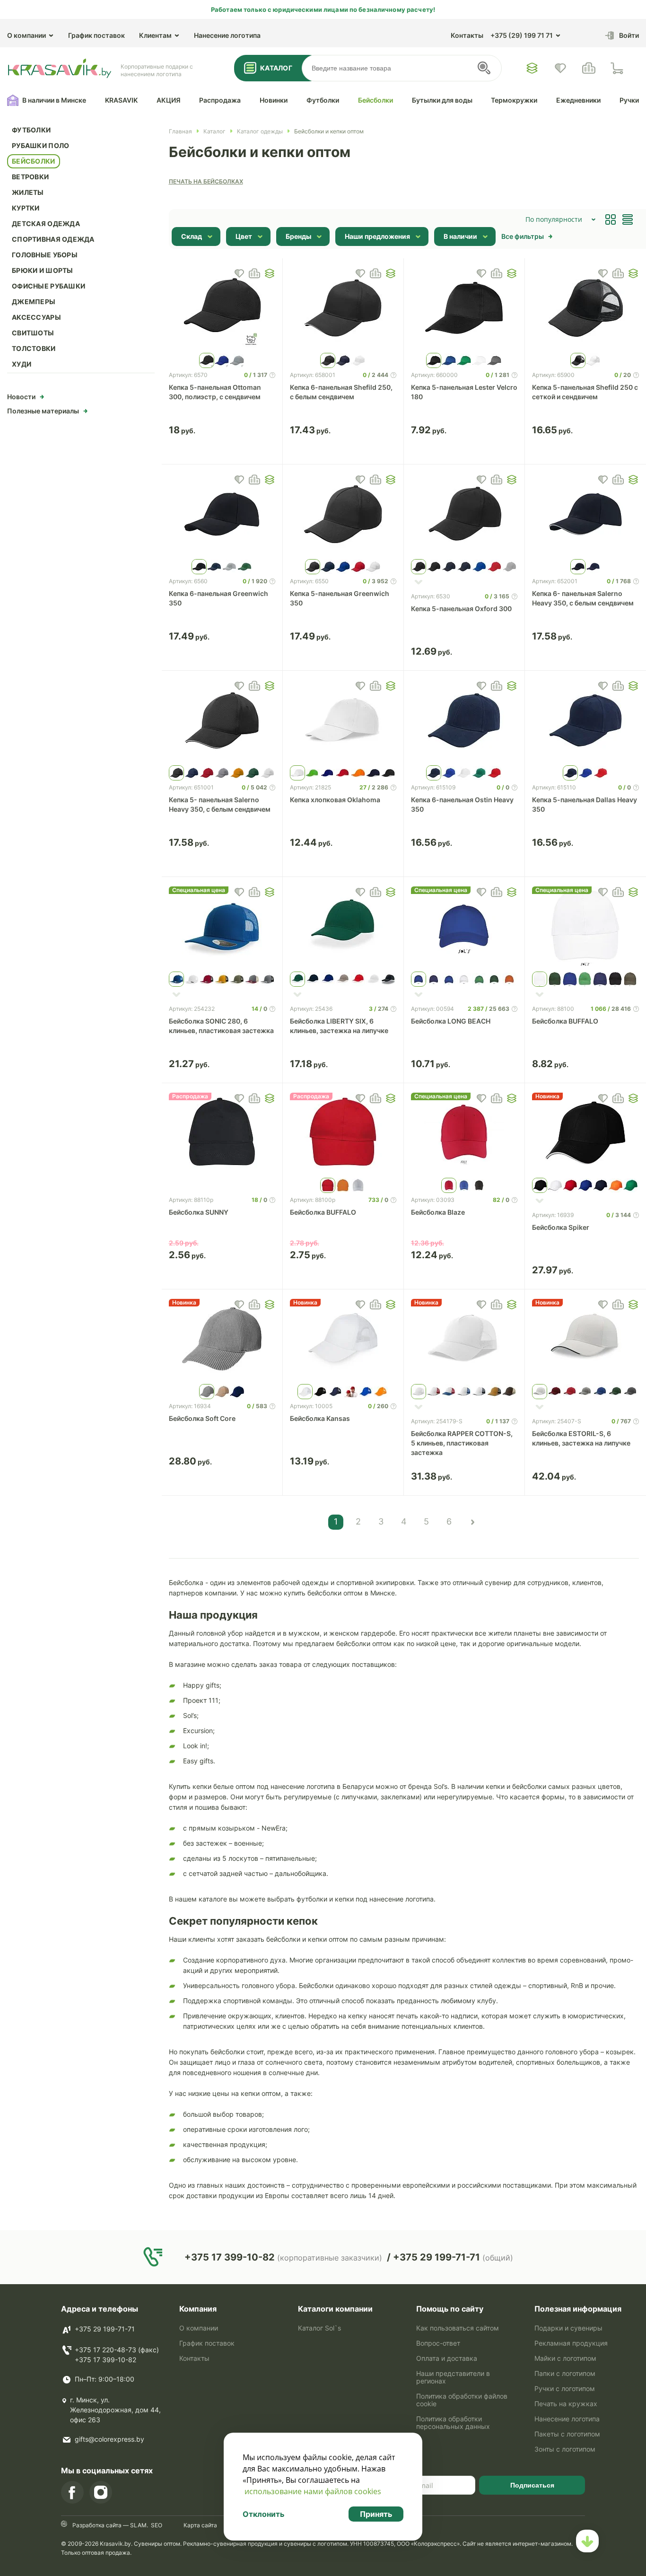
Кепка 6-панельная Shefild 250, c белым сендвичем (341, 392)
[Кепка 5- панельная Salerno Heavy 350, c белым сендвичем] (222, 720)
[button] (270, 273)
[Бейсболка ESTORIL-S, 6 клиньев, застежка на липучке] (585, 1339)
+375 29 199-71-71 (105, 2329)
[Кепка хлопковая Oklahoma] (343, 720)
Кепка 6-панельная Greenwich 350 (218, 598)
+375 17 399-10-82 (105, 2360)
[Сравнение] (589, 68)
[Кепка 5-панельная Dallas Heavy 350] (585, 720)
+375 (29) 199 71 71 (522, 35)
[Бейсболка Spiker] (585, 1133)
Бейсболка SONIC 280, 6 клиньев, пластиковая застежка (221, 1026)
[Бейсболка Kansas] (343, 1339)
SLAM (138, 2525)
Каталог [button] (276, 68)
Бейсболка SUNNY (199, 1212)
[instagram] (101, 2492)
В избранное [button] (239, 273)
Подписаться (532, 2485)
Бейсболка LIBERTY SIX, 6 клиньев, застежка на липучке (339, 1026)
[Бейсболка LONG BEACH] (464, 927)
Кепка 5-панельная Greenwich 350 (340, 598)
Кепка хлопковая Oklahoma (335, 800)
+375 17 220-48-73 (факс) (117, 2350)
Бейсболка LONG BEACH (451, 1021)
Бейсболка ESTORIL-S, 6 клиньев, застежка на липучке (581, 1438)
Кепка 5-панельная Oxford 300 (461, 609)
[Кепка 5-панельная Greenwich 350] (343, 514)
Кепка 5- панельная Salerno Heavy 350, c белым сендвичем (220, 804)
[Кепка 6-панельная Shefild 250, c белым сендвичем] (343, 308)
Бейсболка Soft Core (202, 1418)
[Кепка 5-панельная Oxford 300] (464, 514)
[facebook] (72, 2492)
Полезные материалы (43, 411)
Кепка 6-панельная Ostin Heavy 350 (462, 804)
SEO (157, 2525)
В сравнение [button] (254, 273)
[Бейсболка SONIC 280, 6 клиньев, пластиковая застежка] (222, 927)
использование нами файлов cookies (313, 2491)
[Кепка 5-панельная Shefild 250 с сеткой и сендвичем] (585, 308)
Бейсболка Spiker (561, 1227)
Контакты (467, 35)
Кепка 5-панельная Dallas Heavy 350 (585, 804)
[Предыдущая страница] (472, 1522)
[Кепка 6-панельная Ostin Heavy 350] (464, 720)
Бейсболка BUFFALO (565, 1021)
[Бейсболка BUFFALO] (585, 927)
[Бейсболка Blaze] (464, 1133)
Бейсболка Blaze (438, 1212)
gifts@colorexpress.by (109, 2439)
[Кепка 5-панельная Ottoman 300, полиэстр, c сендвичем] (222, 308)
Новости (21, 397)
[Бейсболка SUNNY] (222, 1133)
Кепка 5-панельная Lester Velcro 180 (464, 392)
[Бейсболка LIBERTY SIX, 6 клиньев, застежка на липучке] (343, 927)
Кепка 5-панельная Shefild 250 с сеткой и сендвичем (585, 392)
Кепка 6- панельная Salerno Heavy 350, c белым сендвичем (583, 598)
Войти (629, 35)
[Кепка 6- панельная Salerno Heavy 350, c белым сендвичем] (585, 514)
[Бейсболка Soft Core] (222, 1339)
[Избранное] (532, 68)
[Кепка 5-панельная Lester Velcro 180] (464, 308)
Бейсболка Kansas (320, 1418)
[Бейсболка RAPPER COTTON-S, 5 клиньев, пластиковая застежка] (464, 1339)
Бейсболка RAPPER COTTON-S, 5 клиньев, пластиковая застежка (462, 1443)
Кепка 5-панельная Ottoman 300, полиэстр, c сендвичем (215, 392)
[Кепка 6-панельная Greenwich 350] (222, 514)
